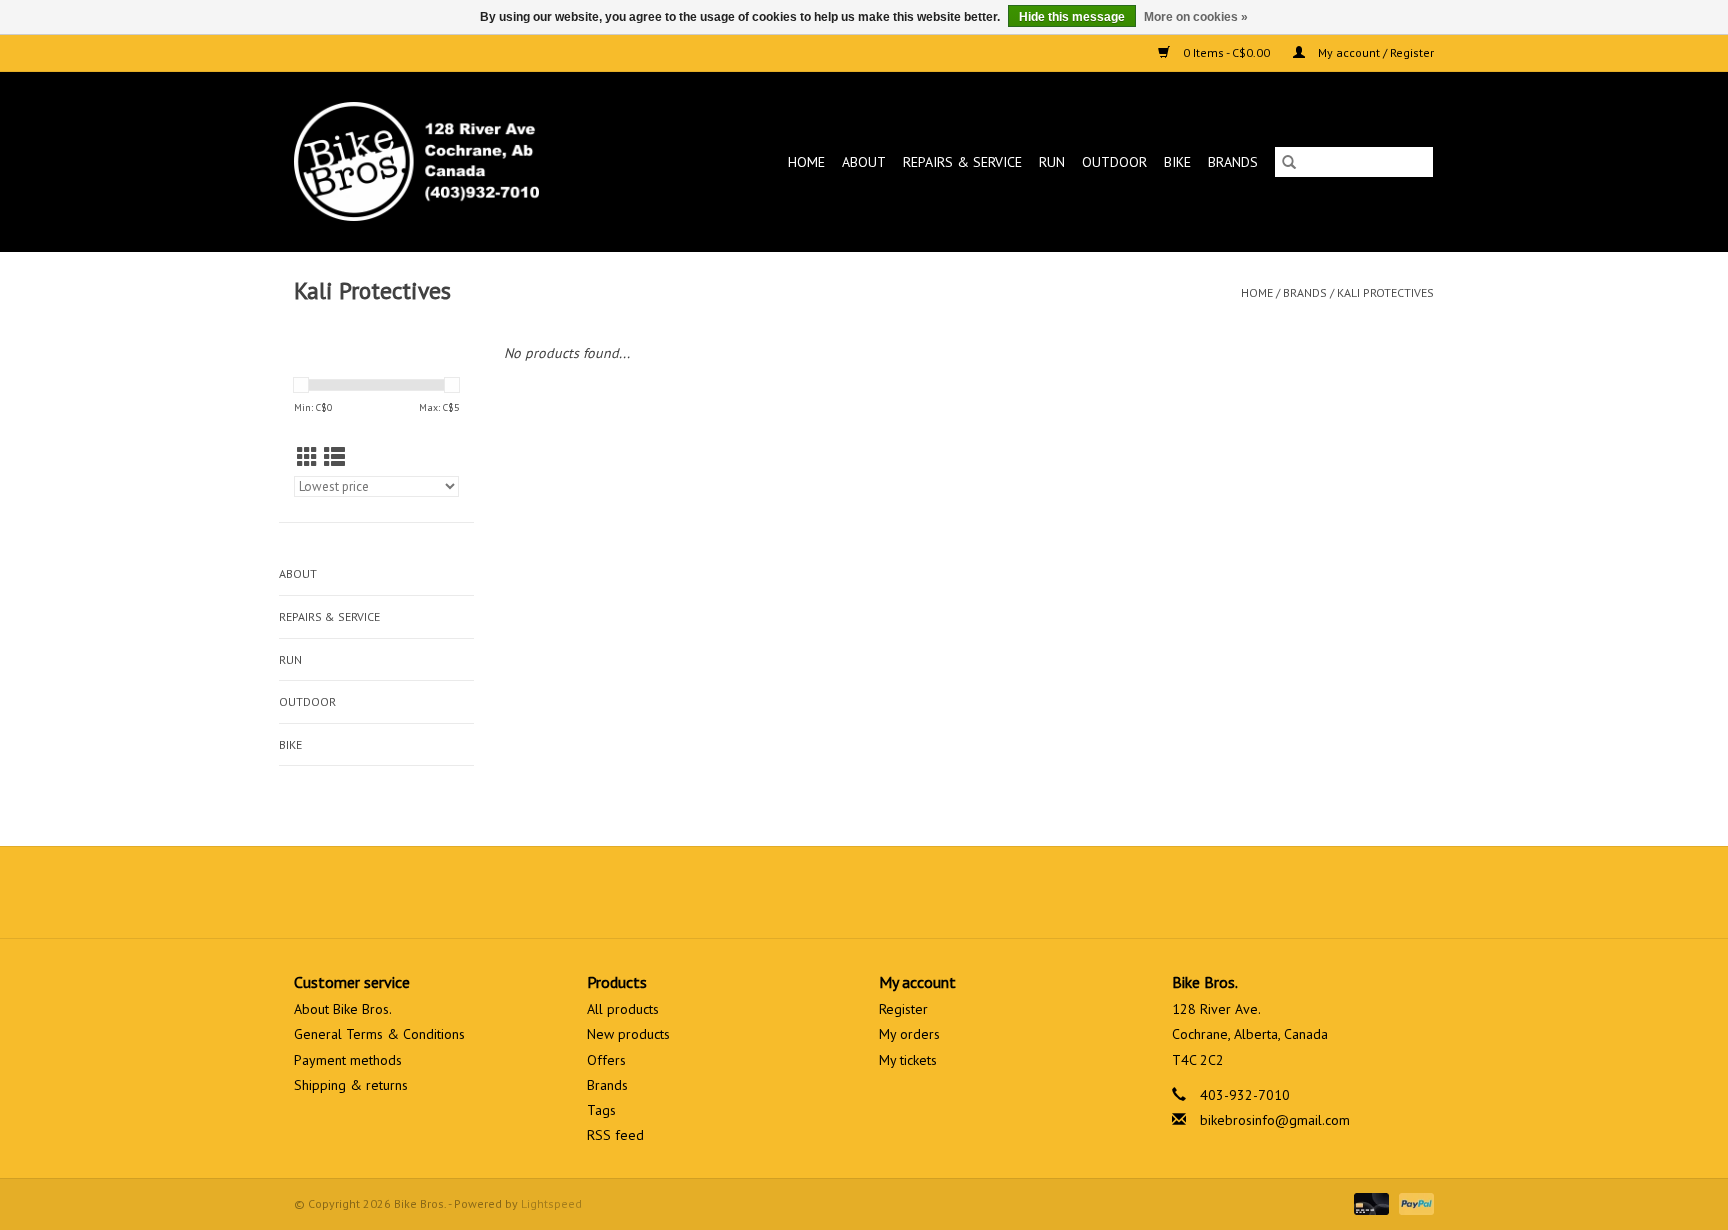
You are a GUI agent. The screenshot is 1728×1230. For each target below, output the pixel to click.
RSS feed (615, 1135)
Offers (606, 1060)
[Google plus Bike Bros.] (864, 892)
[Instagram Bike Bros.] (936, 892)
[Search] (1289, 162)
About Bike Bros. (343, 1009)
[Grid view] (307, 457)
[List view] (334, 457)
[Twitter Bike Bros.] (828, 892)
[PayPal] (1413, 1202)
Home (806, 162)
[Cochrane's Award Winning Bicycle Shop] (449, 161)
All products (623, 1009)
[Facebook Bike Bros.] (792, 892)
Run (1052, 162)
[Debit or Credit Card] (1369, 1202)
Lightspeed (551, 1203)
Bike (1177, 162)
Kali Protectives (1385, 292)
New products (628, 1034)
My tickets (908, 1060)
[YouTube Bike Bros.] (900, 892)
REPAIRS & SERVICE (962, 162)
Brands (1233, 162)
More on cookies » (1196, 17)
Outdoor (1114, 162)
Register (903, 1009)
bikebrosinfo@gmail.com (1275, 1120)
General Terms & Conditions (379, 1034)
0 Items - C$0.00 (1226, 52)
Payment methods (348, 1060)
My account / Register (1374, 52)
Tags (601, 1110)
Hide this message (1072, 17)
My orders (909, 1034)
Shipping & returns (351, 1085)
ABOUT (864, 162)
